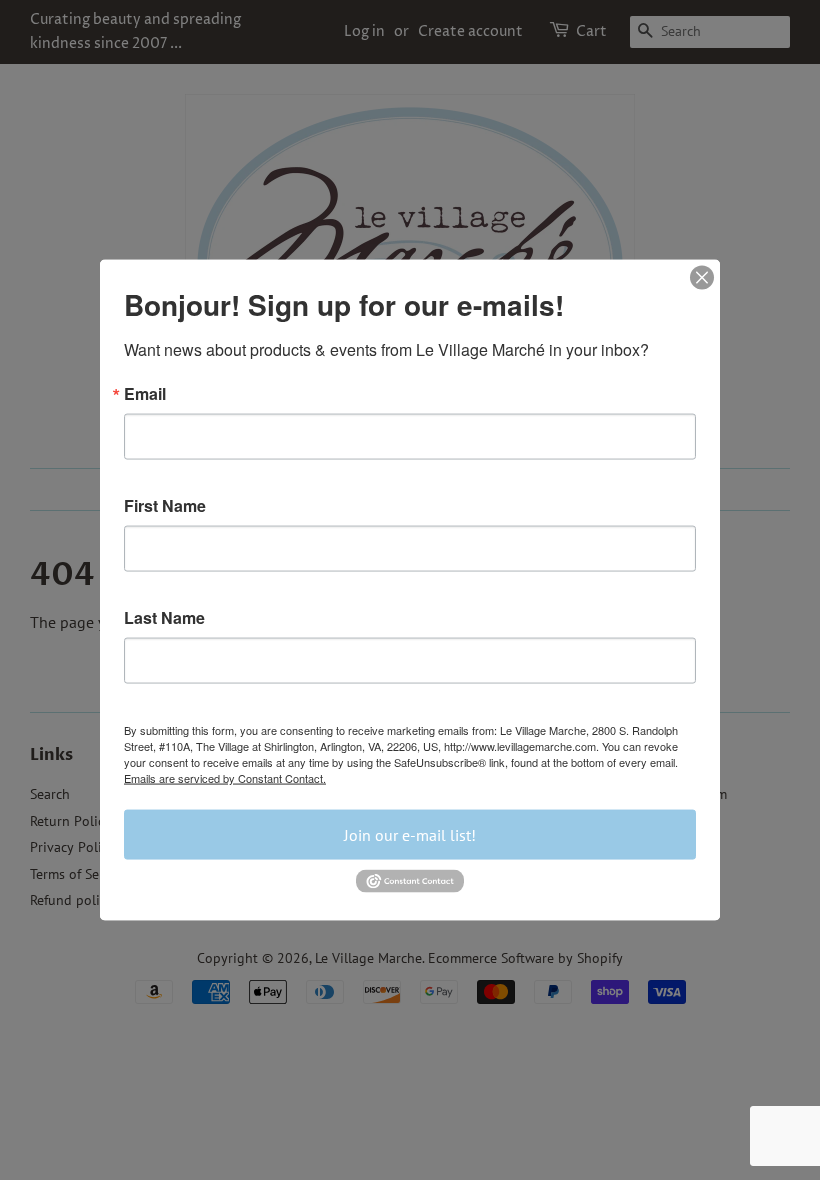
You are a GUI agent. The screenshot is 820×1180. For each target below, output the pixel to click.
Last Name (164, 618)
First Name (165, 506)
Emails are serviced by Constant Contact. (225, 778)
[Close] (702, 278)
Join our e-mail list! (410, 835)
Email (145, 394)
